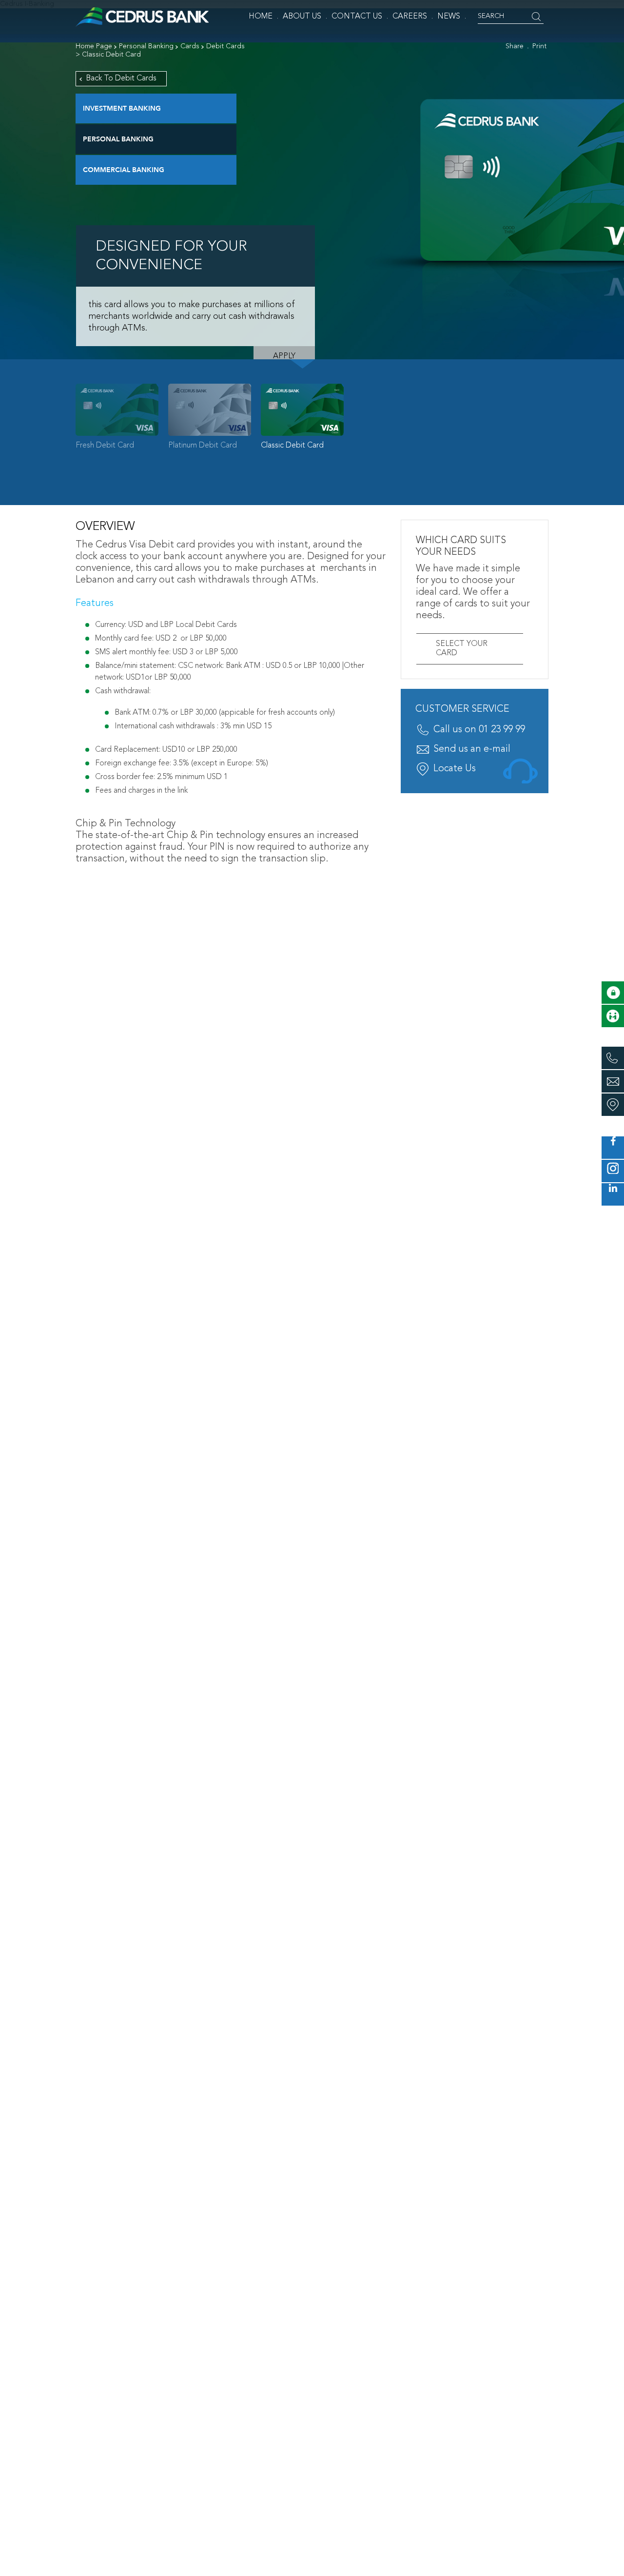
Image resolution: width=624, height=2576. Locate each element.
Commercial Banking (124, 170)
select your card (462, 649)
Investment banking (122, 108)
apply (284, 356)
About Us (302, 17)
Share (515, 46)
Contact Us (357, 17)
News (449, 17)
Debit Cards (225, 46)
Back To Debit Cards (121, 78)
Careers (410, 17)
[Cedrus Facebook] (613, 1148)
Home (261, 17)
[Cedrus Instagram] (613, 1171)
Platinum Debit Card (203, 446)
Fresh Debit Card (105, 446)
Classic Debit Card (292, 446)
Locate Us (455, 769)
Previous (58, 420)
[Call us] (613, 1058)
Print (539, 46)
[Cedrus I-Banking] (613, 993)
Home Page (94, 46)
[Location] (613, 1105)
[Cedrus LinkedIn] (613, 1194)
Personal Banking (146, 46)
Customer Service (462, 709)
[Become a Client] (613, 1016)
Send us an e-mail (472, 749)
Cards (190, 46)
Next (565, 420)
